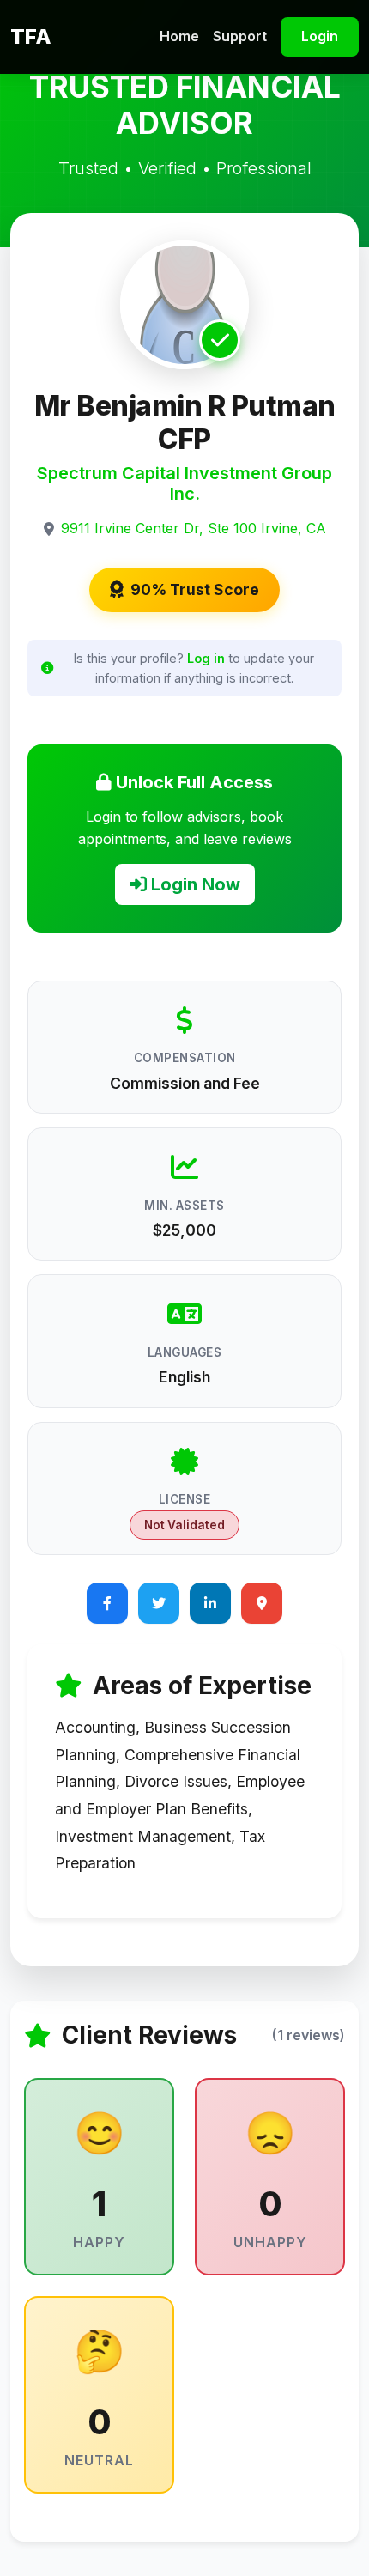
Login (320, 36)
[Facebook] (107, 1603)
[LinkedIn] (210, 1603)
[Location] (262, 1603)
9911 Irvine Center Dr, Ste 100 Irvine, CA (194, 528)
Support (240, 36)
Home (179, 36)
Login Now (194, 884)
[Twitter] (159, 1603)
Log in (206, 658)
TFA (31, 36)
